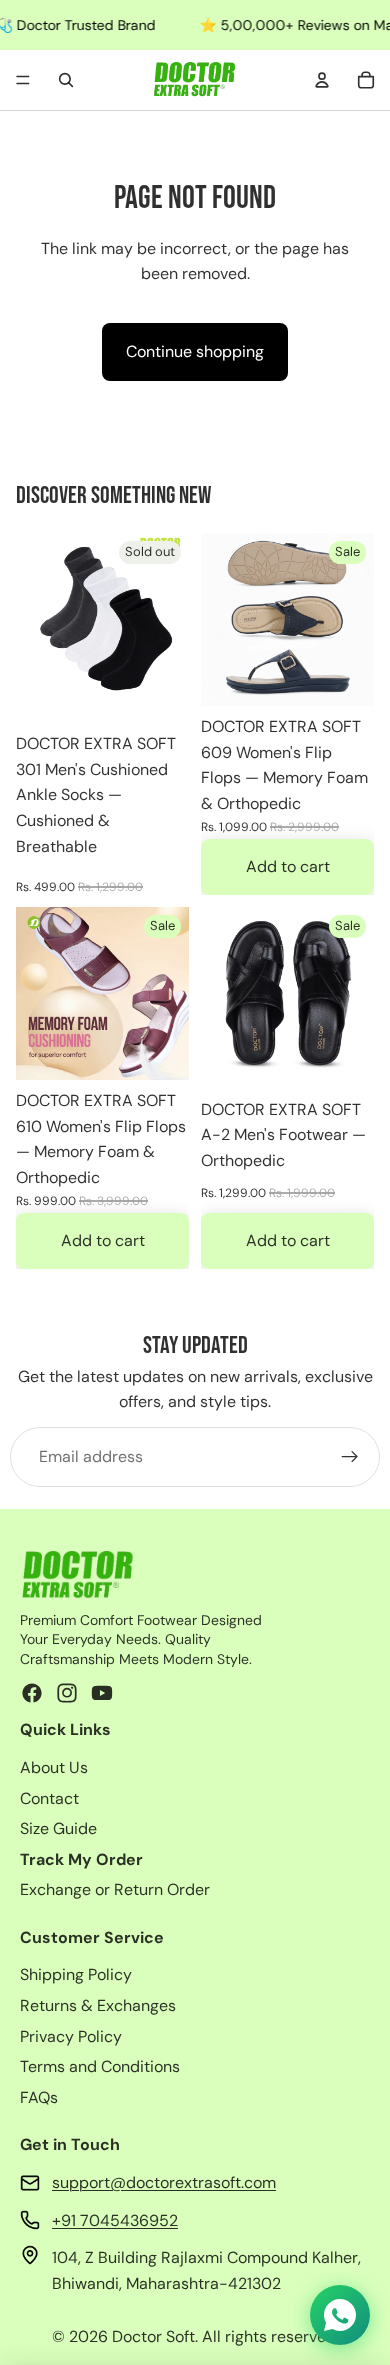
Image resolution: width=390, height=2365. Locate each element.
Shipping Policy (76, 1974)
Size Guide (58, 1828)
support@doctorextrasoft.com (164, 2182)
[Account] (322, 80)
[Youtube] (102, 1693)
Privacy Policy (71, 2036)
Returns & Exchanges (98, 2005)
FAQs (39, 2097)
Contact (49, 1798)
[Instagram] (67, 1693)
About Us (54, 1767)
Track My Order (81, 1859)
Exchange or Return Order (115, 1889)
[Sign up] (350, 1457)
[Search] (66, 80)
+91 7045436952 (115, 2220)
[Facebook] (32, 1693)
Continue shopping (195, 351)
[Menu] (23, 80)
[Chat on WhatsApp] (340, 2315)
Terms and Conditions (100, 2066)
